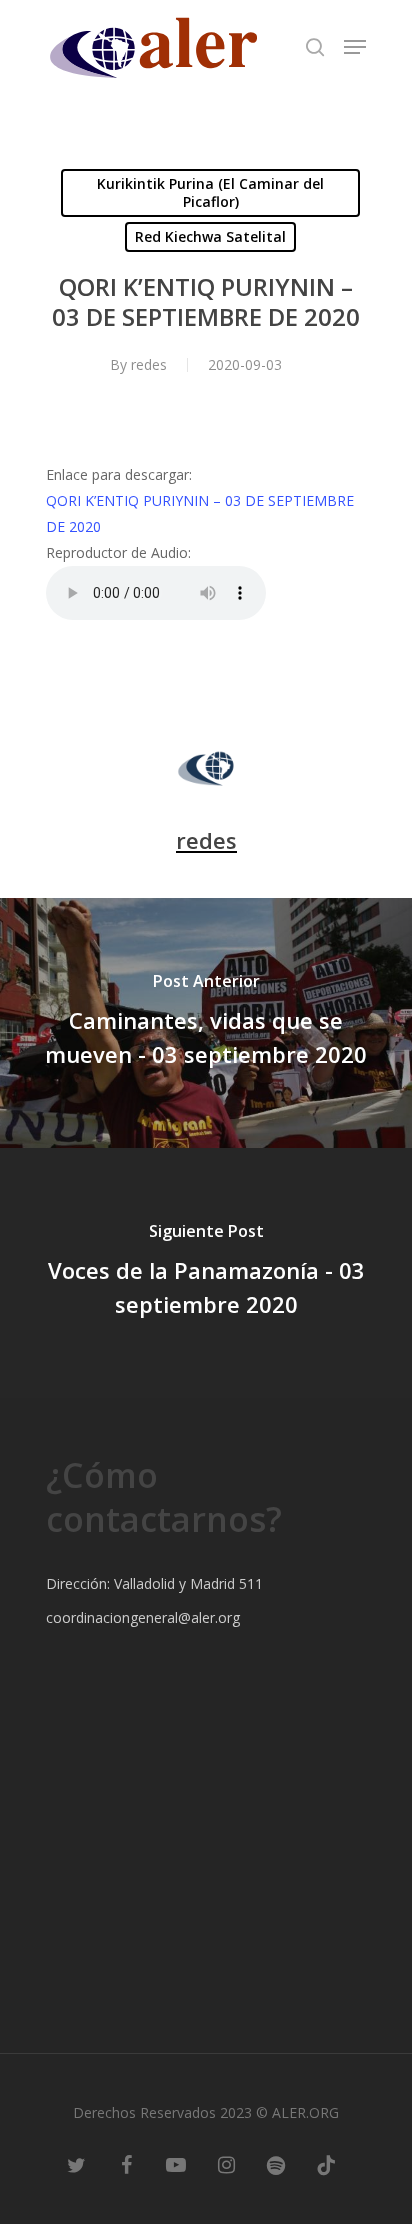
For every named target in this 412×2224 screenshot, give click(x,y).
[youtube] (176, 2164)
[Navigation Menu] (355, 47)
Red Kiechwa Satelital (210, 236)
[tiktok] (326, 2164)
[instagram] (226, 2164)
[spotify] (276, 2164)
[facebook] (126, 2164)
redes (149, 364)
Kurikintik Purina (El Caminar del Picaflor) (210, 192)
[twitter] (76, 2164)
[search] (315, 47)
